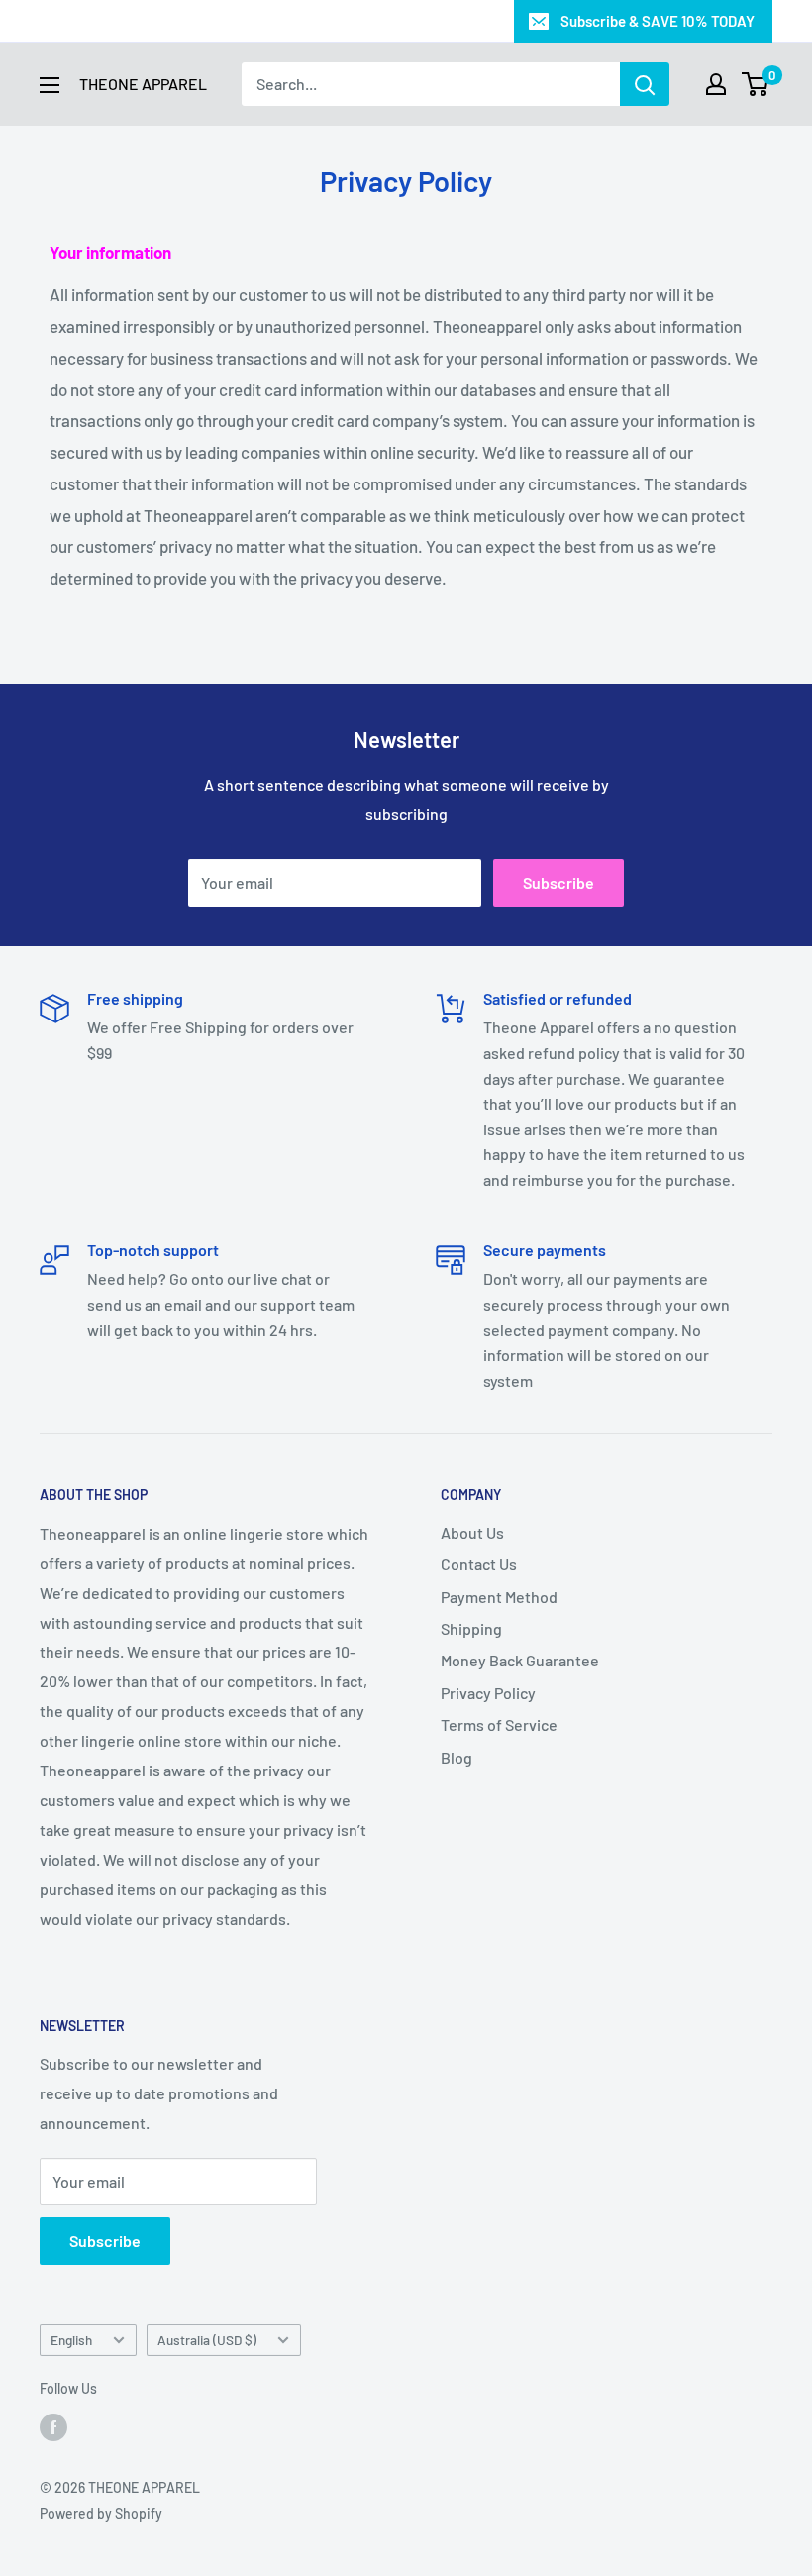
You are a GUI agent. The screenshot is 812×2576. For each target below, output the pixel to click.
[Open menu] (50, 85)
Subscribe (558, 882)
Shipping (471, 1628)
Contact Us (479, 1564)
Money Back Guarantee (520, 1660)
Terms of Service (499, 1724)
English (71, 2340)
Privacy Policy (488, 1693)
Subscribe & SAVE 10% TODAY (658, 21)
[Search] (645, 84)
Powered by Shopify (101, 2513)
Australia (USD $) (207, 2340)
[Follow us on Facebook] (53, 2426)
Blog (457, 1757)
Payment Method (499, 1597)
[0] (756, 84)
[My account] (716, 84)
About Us (472, 1532)
